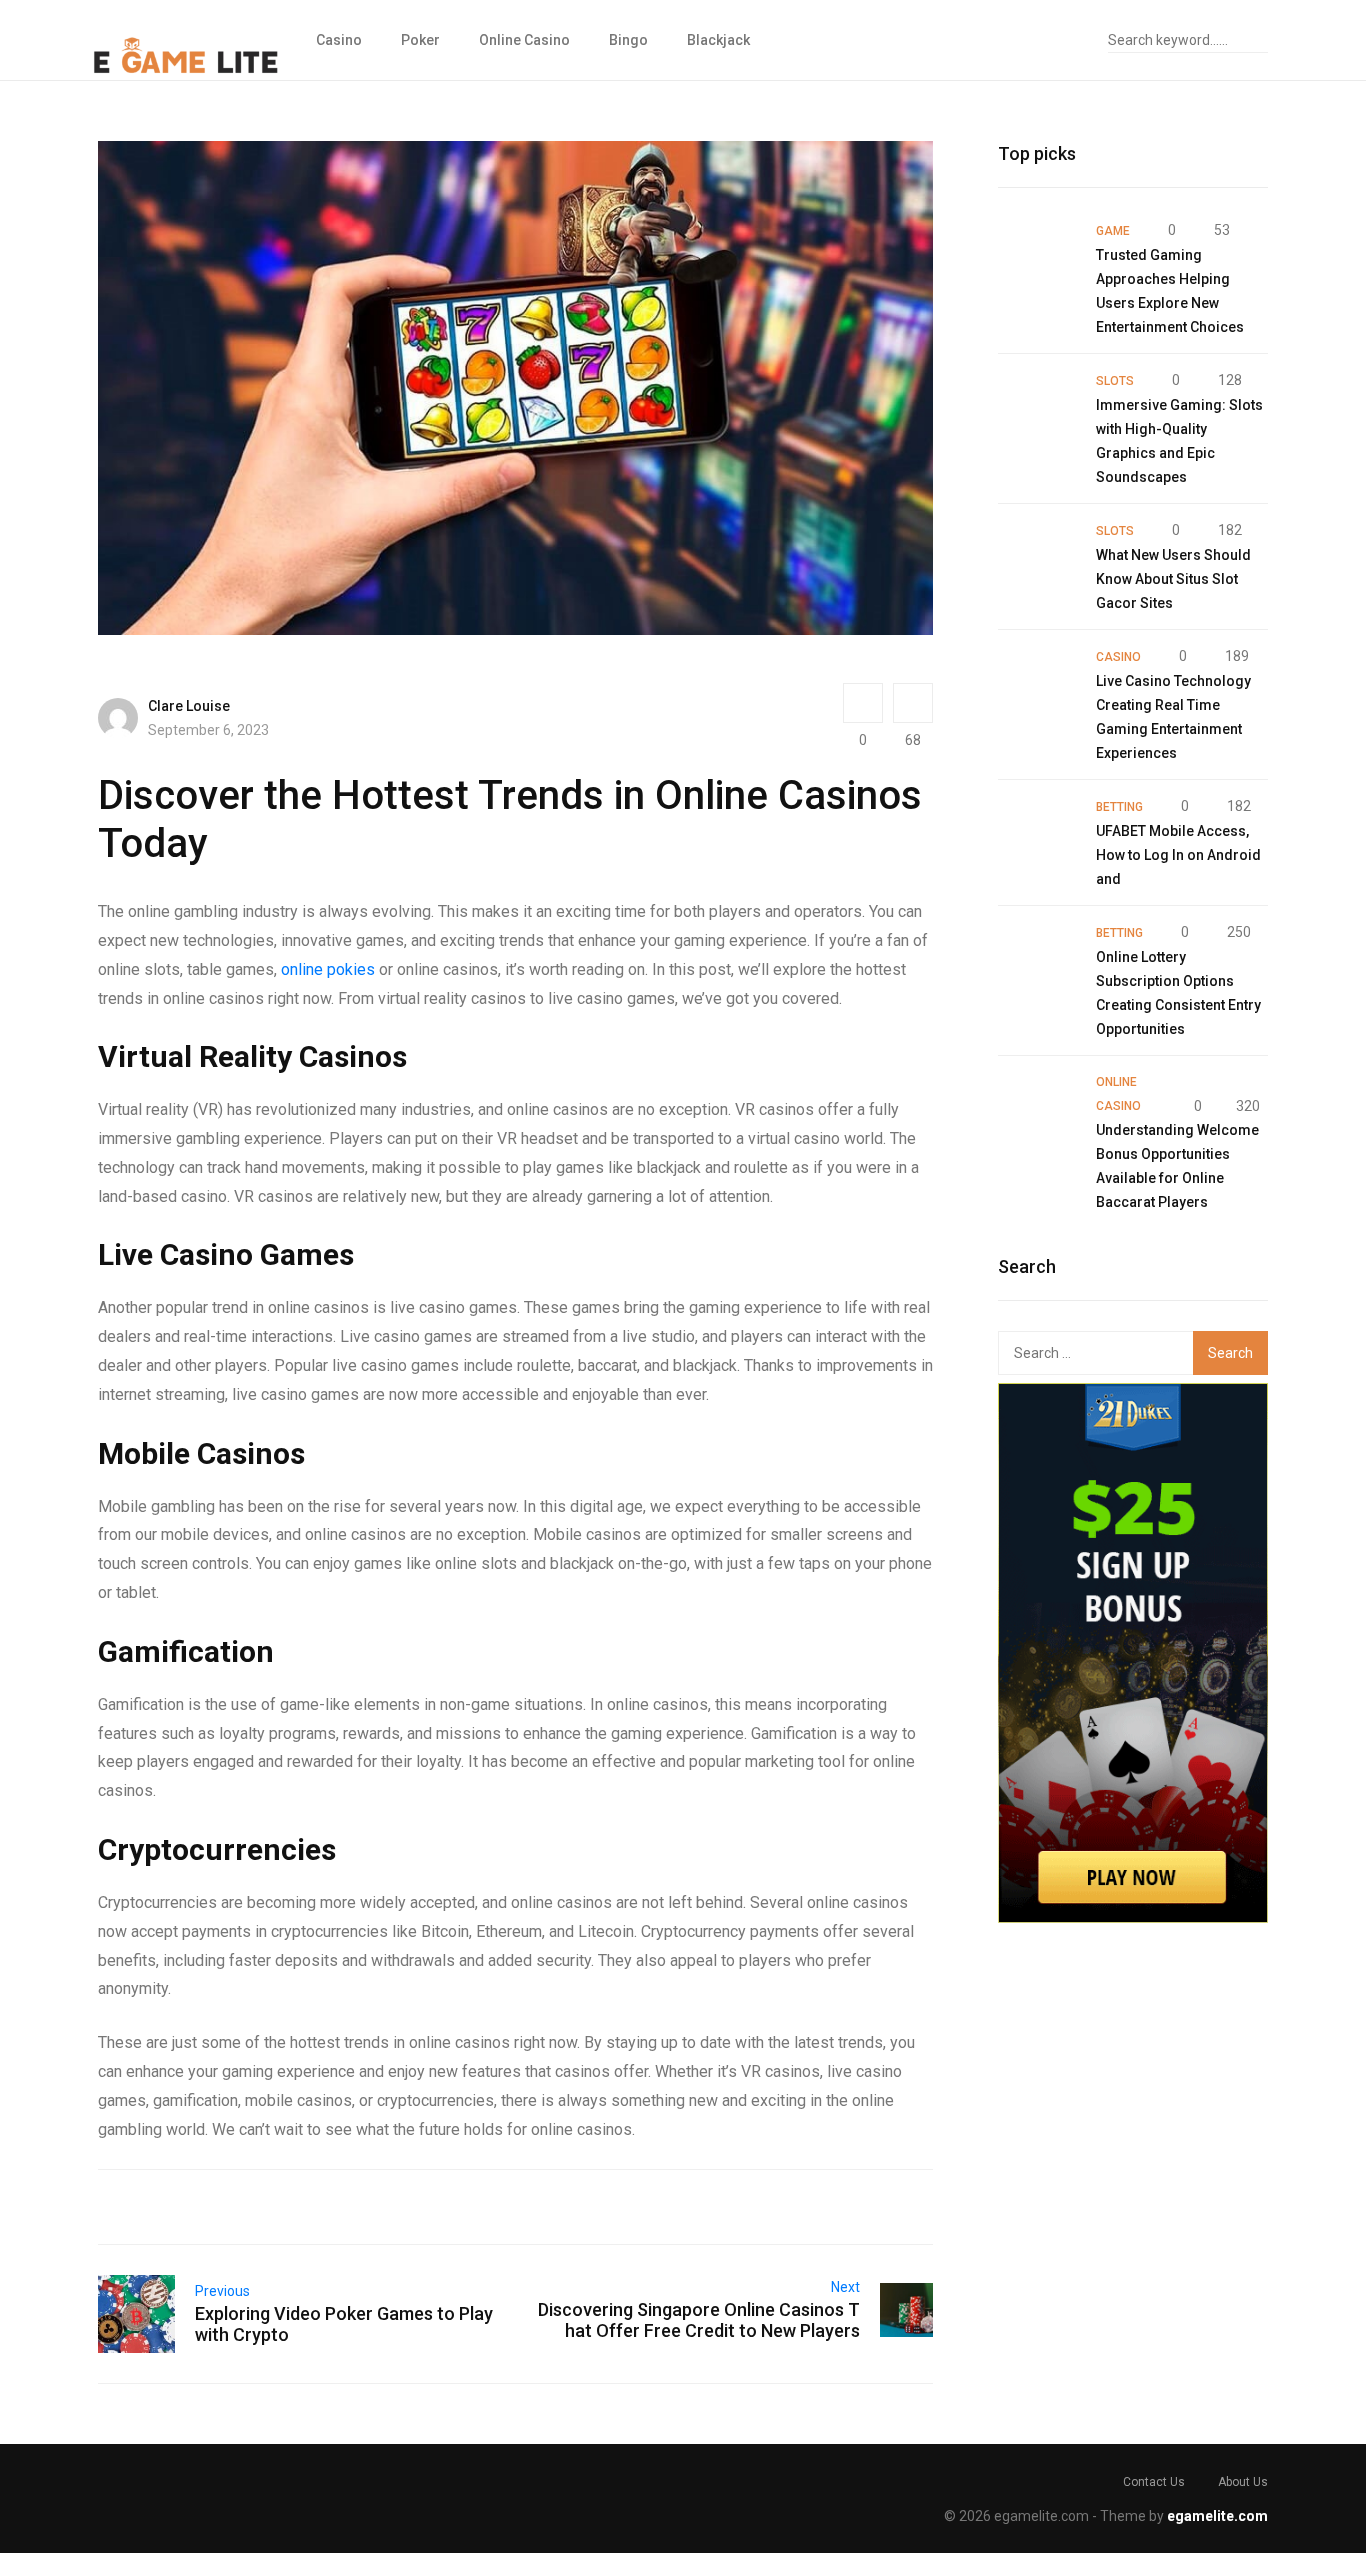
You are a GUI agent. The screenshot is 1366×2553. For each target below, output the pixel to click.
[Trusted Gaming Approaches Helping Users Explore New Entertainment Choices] (1037, 257)
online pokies (328, 969)
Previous (222, 2291)
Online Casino (524, 40)
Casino (339, 40)
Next (845, 2287)
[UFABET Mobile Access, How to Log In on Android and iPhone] (1037, 833)
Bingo (628, 40)
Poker (420, 40)
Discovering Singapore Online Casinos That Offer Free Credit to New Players (699, 2320)
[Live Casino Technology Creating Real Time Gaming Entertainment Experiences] (1037, 683)
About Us (1243, 2482)
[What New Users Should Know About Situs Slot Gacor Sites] (1037, 557)
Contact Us (1154, 2482)
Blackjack (718, 40)
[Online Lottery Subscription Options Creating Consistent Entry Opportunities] (1037, 959)
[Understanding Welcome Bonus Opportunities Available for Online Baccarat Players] (1037, 1109)
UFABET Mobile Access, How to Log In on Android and (1178, 855)
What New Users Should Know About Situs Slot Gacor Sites (1173, 579)
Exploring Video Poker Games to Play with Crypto (344, 2324)
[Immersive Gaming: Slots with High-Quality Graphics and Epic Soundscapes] (1037, 407)
